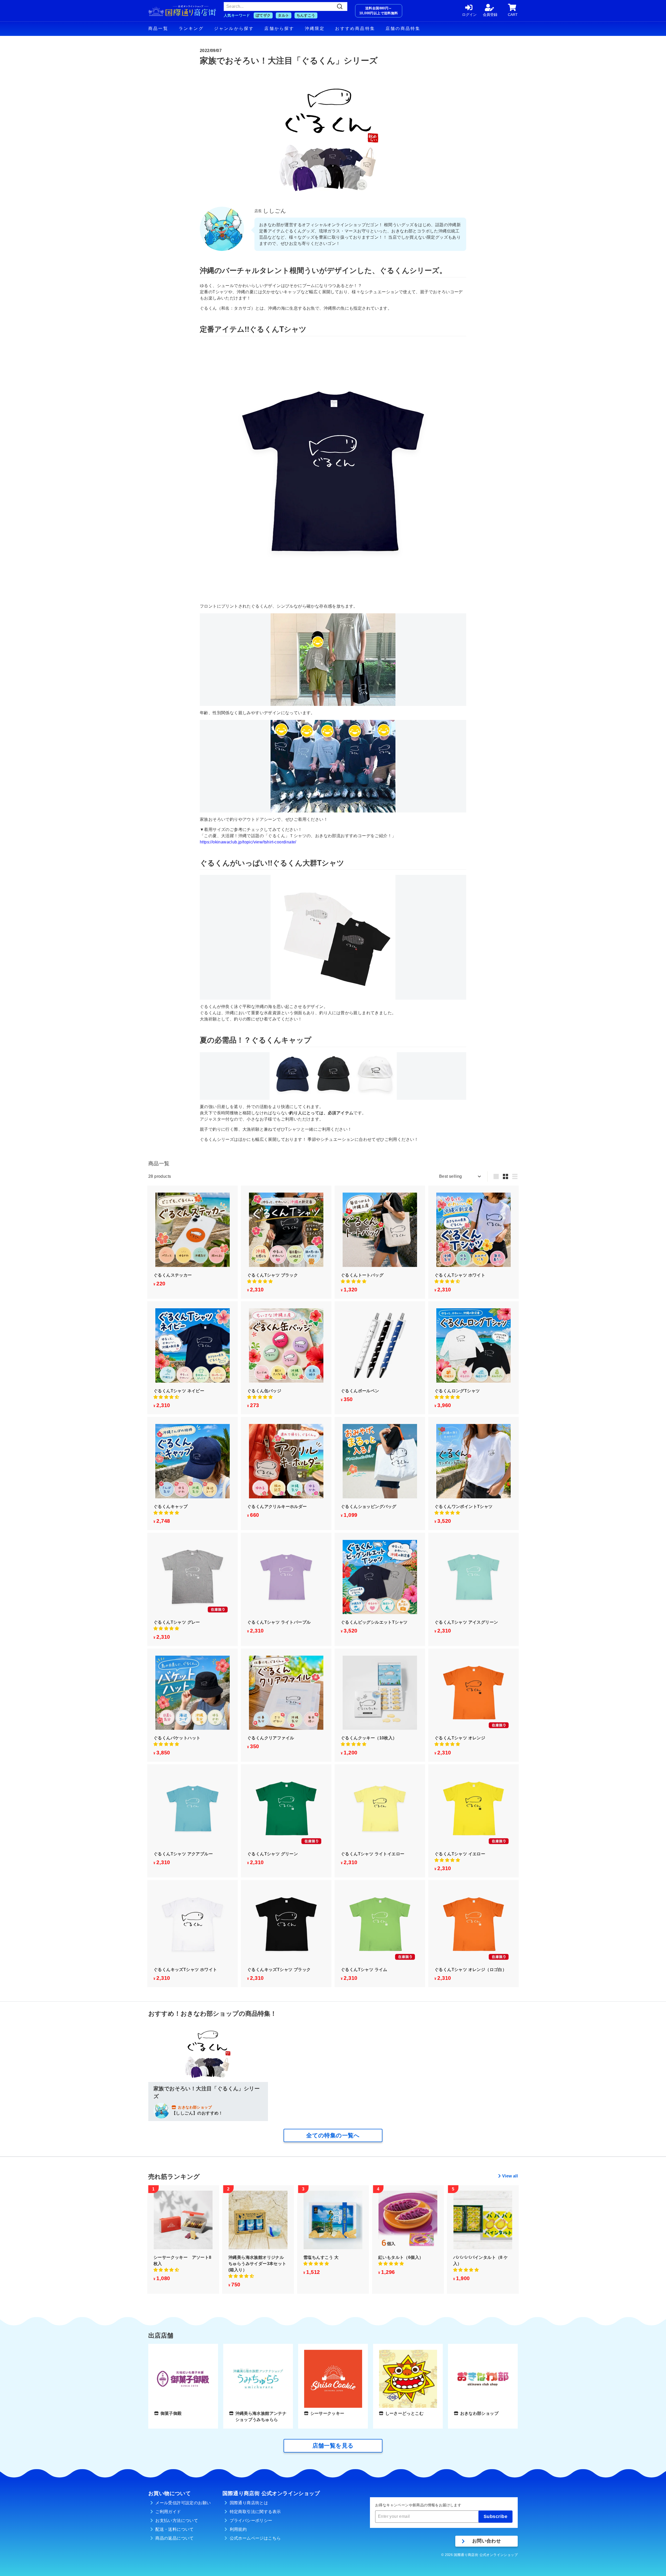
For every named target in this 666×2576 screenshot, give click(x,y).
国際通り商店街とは (249, 2503)
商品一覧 (158, 28)
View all (510, 2176)
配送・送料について (175, 2529)
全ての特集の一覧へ (333, 2135)
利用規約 (238, 2529)
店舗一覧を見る (333, 2446)
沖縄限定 (315, 28)
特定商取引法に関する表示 (255, 2512)
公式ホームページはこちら (255, 2538)
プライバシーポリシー (251, 2520)
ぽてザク (263, 15)
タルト (283, 15)
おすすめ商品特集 (355, 28)
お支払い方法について (177, 2520)
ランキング (191, 28)
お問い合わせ (486, 2541)
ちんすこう (306, 15)
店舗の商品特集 (403, 28)
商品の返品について (175, 2538)
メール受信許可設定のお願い (183, 2503)
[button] (260, 1281)
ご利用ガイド (168, 2512)
